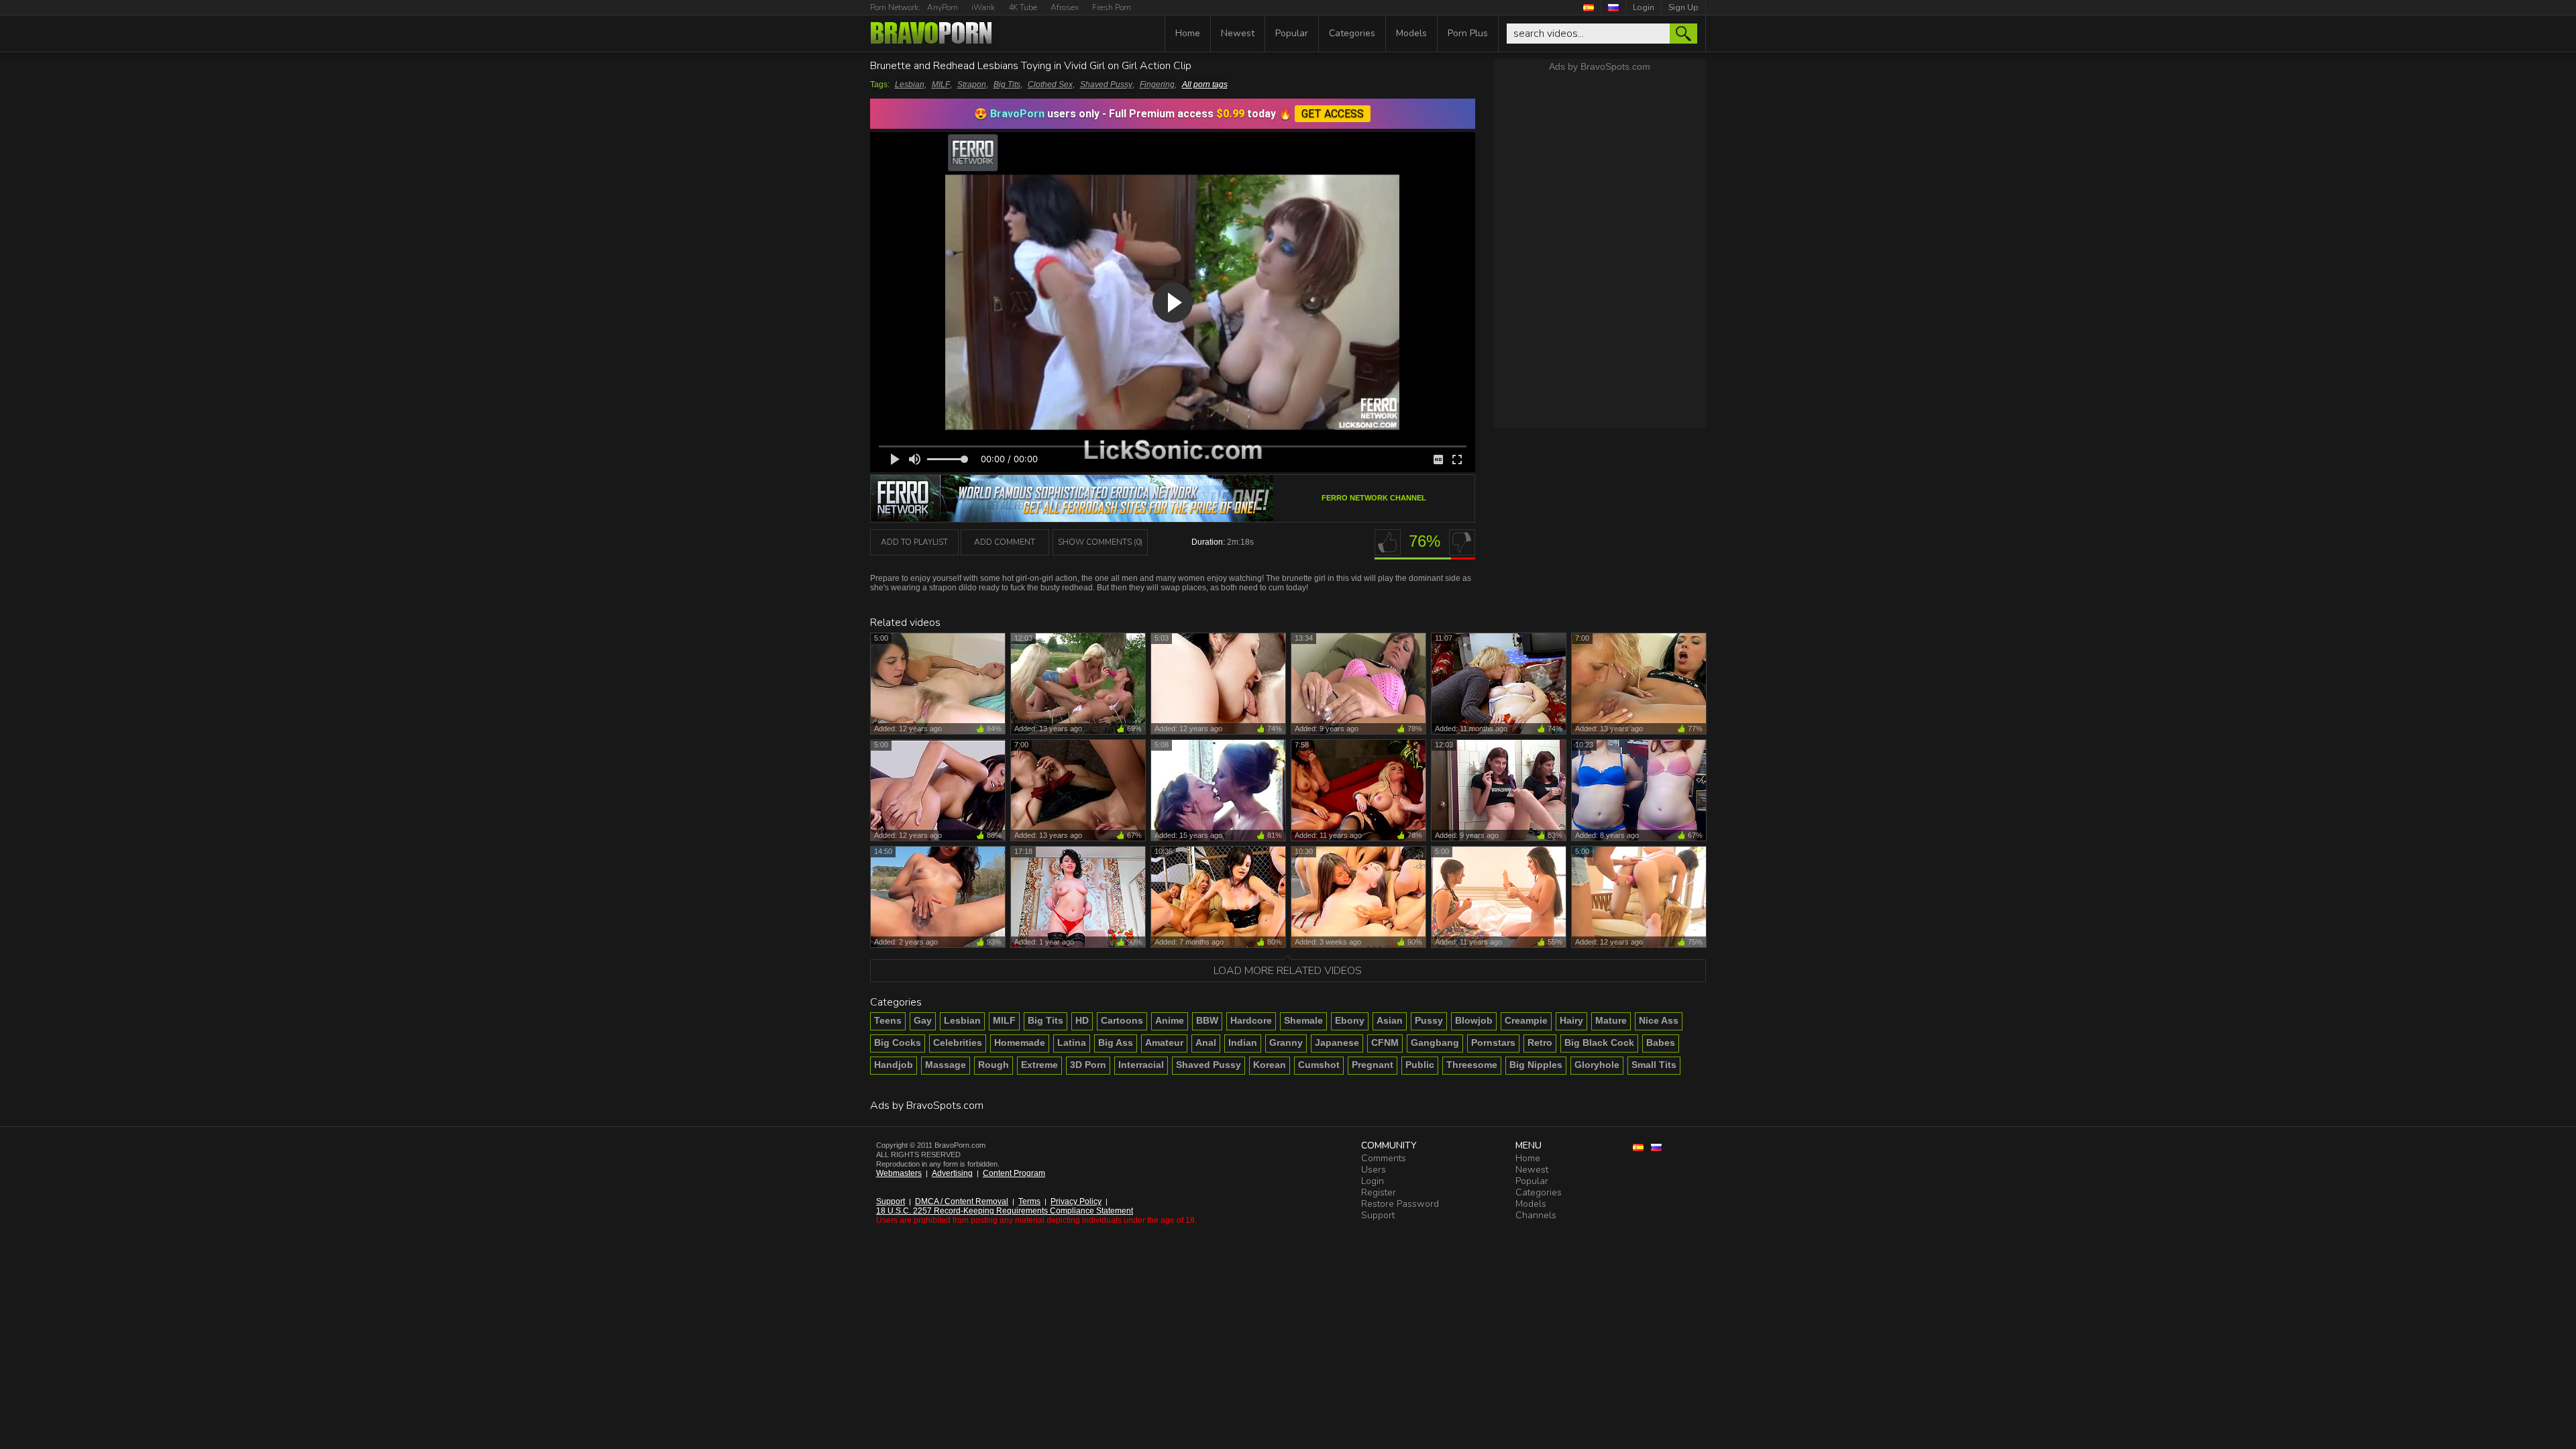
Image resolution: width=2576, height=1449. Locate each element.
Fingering (1157, 85)
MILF (941, 85)
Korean (1270, 1065)
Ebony (1350, 1020)
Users (1374, 1170)
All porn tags (1205, 85)
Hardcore (1251, 1020)
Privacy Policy (1076, 1201)
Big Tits (1007, 85)
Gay (923, 1020)
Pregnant (1373, 1065)
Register (1379, 1192)
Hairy (1571, 1020)
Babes (1661, 1042)
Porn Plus (1468, 33)
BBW (1207, 1020)
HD (1082, 1020)
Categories (1352, 33)
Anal (1206, 1042)
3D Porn (1088, 1065)
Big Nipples (1536, 1065)
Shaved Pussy (1106, 85)
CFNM (1385, 1042)
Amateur (1164, 1042)
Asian (1390, 1020)
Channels (1536, 1215)
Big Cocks (898, 1042)
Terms (1029, 1201)
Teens (888, 1020)
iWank (983, 7)
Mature (1611, 1020)
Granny (1286, 1042)
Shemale (1303, 1020)
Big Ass (1116, 1042)
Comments (1384, 1158)
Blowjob (1474, 1020)
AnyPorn (943, 7)
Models (1411, 33)
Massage (946, 1065)
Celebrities (958, 1042)
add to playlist (914, 542)
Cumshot (1319, 1065)
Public (1420, 1065)
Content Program (1014, 1173)
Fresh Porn (1112, 7)
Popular (1292, 33)
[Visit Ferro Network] (1072, 518)
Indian (1243, 1042)
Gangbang (1435, 1042)
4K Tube (1023, 7)
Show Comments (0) (1100, 542)
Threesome (1472, 1065)
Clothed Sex (1050, 85)
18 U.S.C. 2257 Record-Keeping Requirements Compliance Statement (1005, 1211)
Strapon (972, 85)
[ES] (1589, 7)
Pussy (1429, 1020)
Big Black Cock (1599, 1042)
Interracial (1141, 1065)
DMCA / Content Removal (962, 1201)
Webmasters (899, 1173)
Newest (1238, 33)
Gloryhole (1597, 1065)
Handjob (894, 1065)
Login (1644, 7)
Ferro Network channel (1374, 498)
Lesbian (910, 85)
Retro (1540, 1042)
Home (1188, 33)
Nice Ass (1659, 1020)
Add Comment (1005, 542)
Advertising (952, 1173)
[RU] (1614, 7)
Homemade (1020, 1042)
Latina (1072, 1042)
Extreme (1039, 1065)
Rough (994, 1065)
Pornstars (1493, 1042)
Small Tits (1654, 1065)
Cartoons (1122, 1020)
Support (891, 1201)
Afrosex (1065, 7)
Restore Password (1400, 1204)
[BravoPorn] (931, 34)
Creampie (1526, 1020)
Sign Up (1683, 7)
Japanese (1337, 1042)
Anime (1170, 1020)
